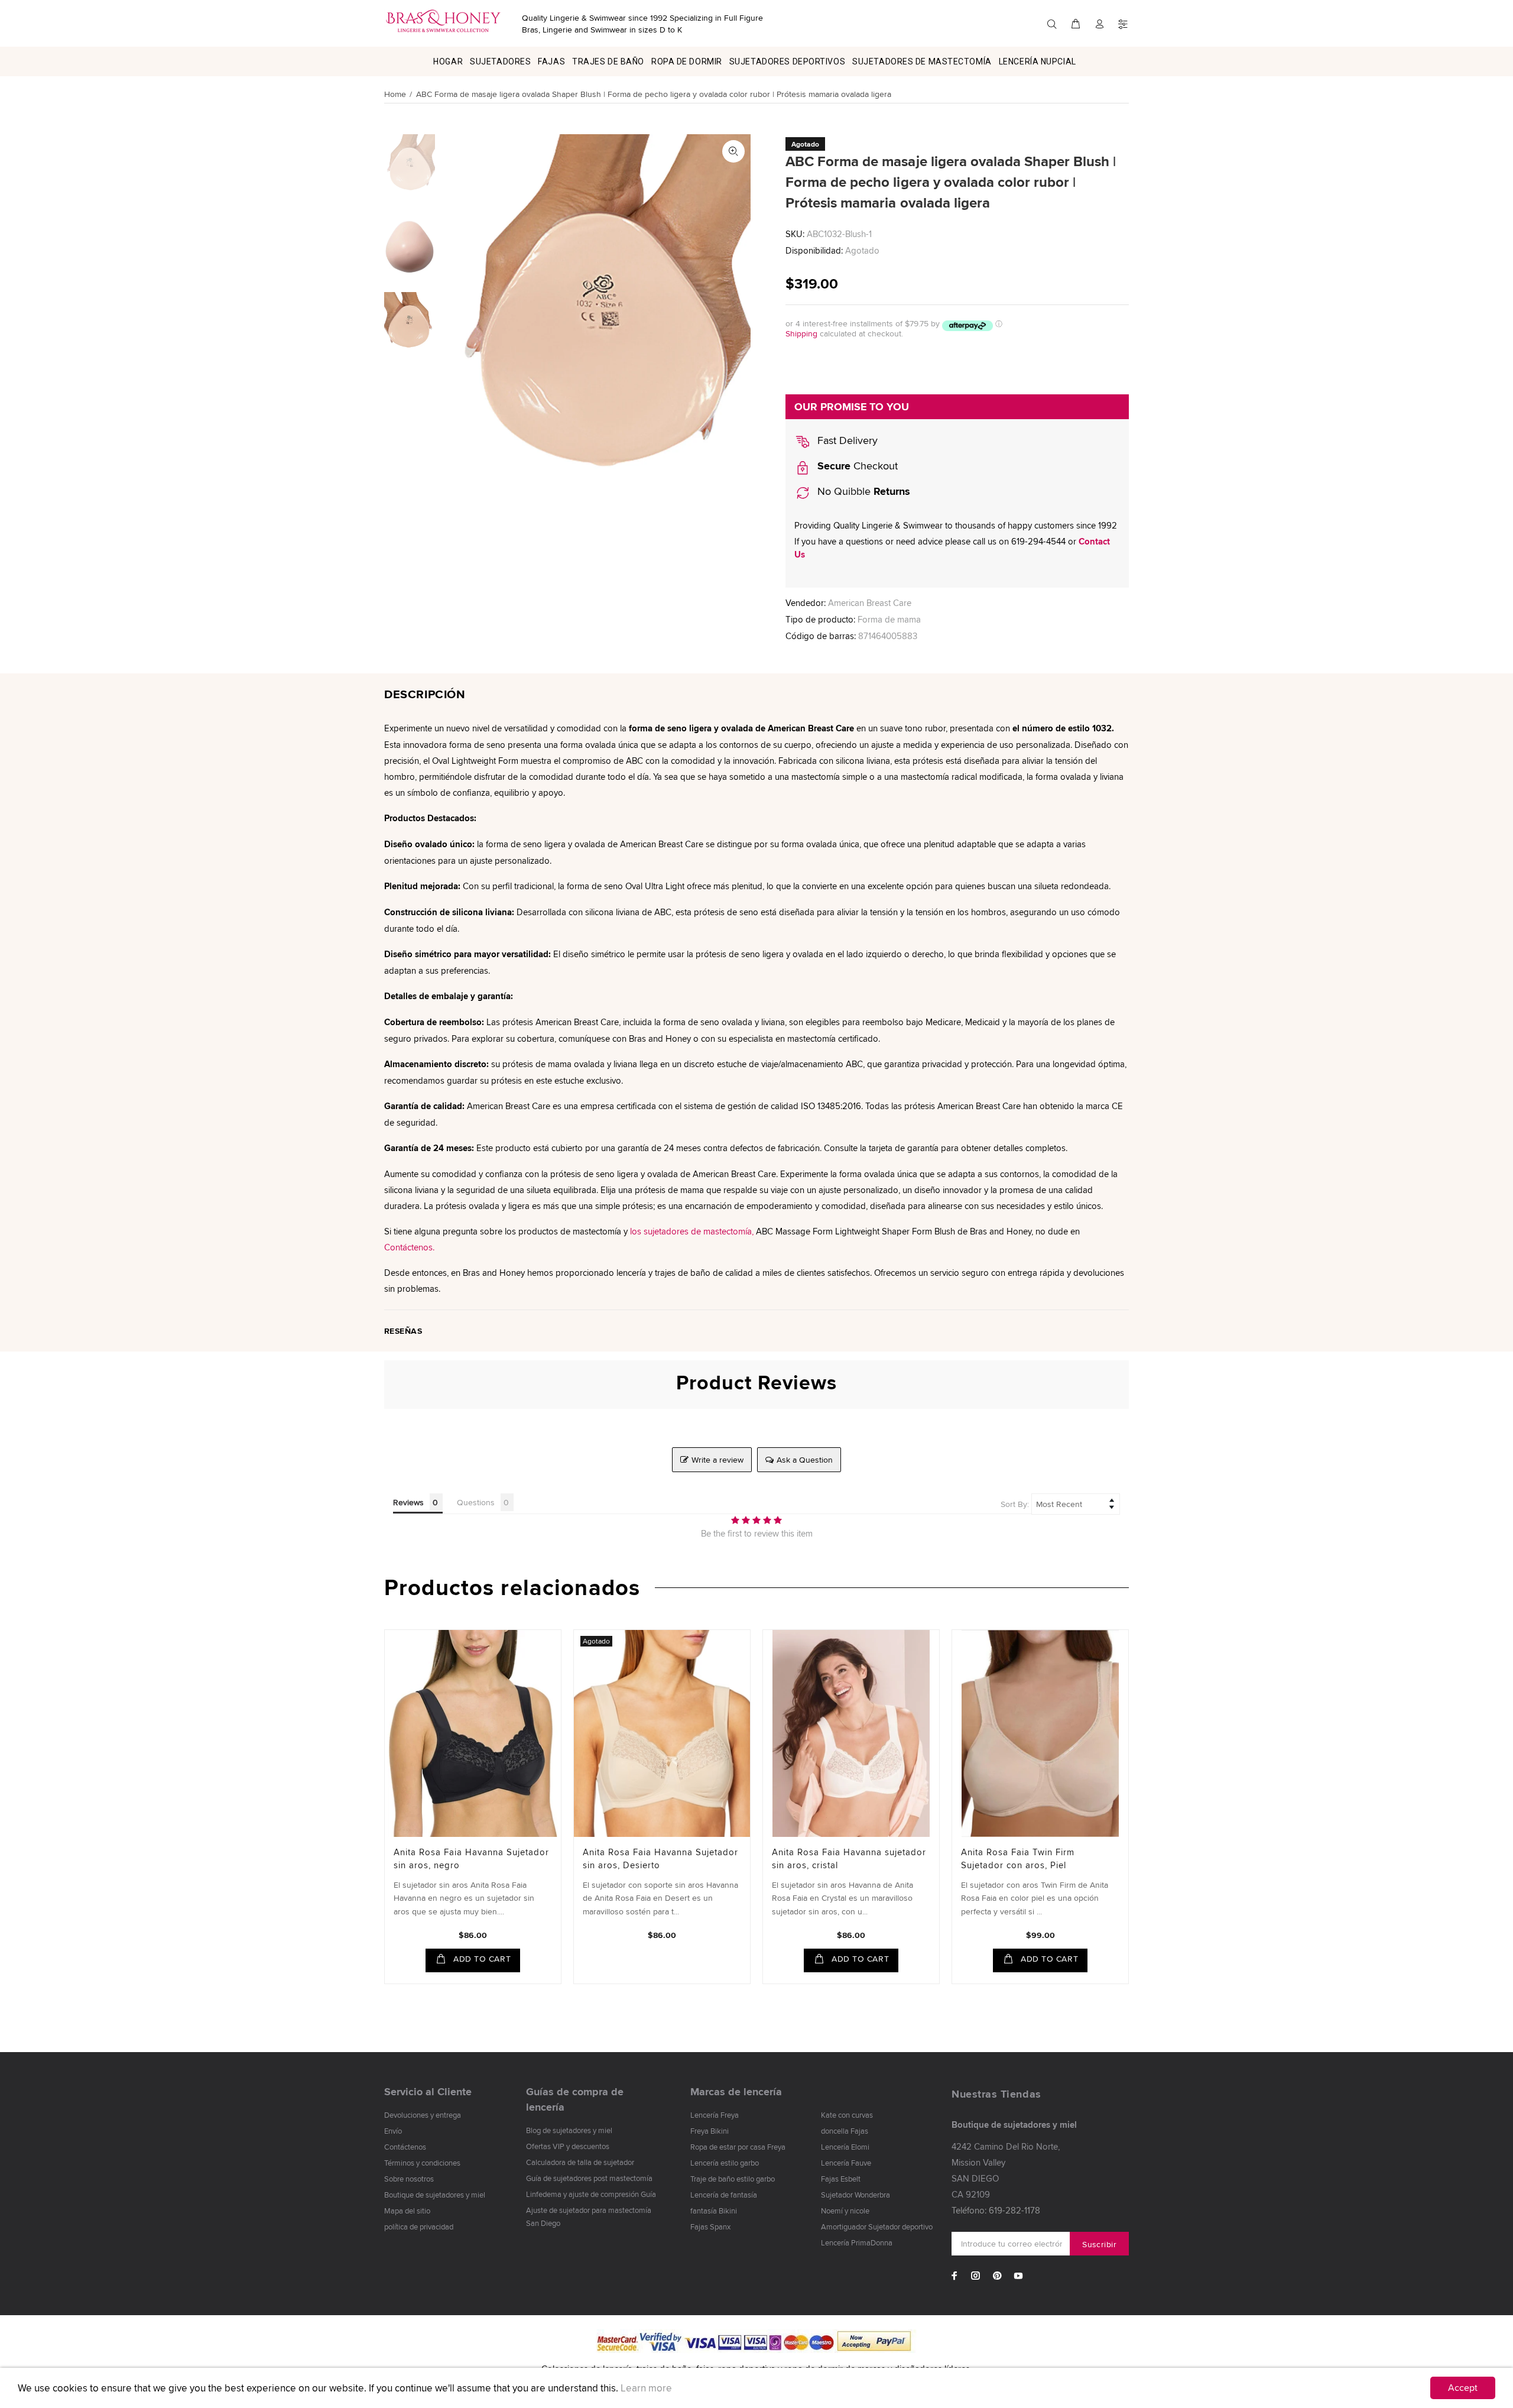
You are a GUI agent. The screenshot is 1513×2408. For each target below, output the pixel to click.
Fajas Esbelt (841, 2179)
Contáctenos (405, 2147)
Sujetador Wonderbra (855, 2195)
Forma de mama (889, 619)
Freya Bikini (710, 2131)
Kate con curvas (847, 2115)
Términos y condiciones (422, 2163)
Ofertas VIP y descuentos (568, 2146)
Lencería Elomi (845, 2147)
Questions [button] (476, 1502)
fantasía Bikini (714, 2211)
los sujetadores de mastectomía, (692, 1231)
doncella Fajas (845, 2131)
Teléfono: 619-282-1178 (996, 2210)
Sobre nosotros (409, 2179)
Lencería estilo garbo (725, 2163)
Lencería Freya (715, 2115)
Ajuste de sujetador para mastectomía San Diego (589, 2216)
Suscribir (1099, 2244)
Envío (393, 2131)
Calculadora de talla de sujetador (580, 2162)
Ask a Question (805, 1460)
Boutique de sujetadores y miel (435, 2195)
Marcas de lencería (736, 2092)
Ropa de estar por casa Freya (738, 2147)
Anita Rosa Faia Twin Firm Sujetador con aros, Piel (1018, 1858)
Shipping (801, 333)
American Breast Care (870, 603)
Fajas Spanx (710, 2226)
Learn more (646, 2388)
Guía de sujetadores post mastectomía (589, 2178)
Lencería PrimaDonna (857, 2242)
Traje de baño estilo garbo (733, 2179)
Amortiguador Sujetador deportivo (877, 2226)
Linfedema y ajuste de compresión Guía (591, 2194)
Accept (1463, 2388)
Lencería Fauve (846, 2163)
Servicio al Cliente (428, 2092)
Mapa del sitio (407, 2211)
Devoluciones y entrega (423, 2115)
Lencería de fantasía (724, 2195)
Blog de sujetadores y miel (569, 2130)
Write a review (717, 1460)
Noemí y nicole (845, 2211)
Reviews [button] (408, 1502)
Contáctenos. (409, 1247)
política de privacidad (419, 2226)
